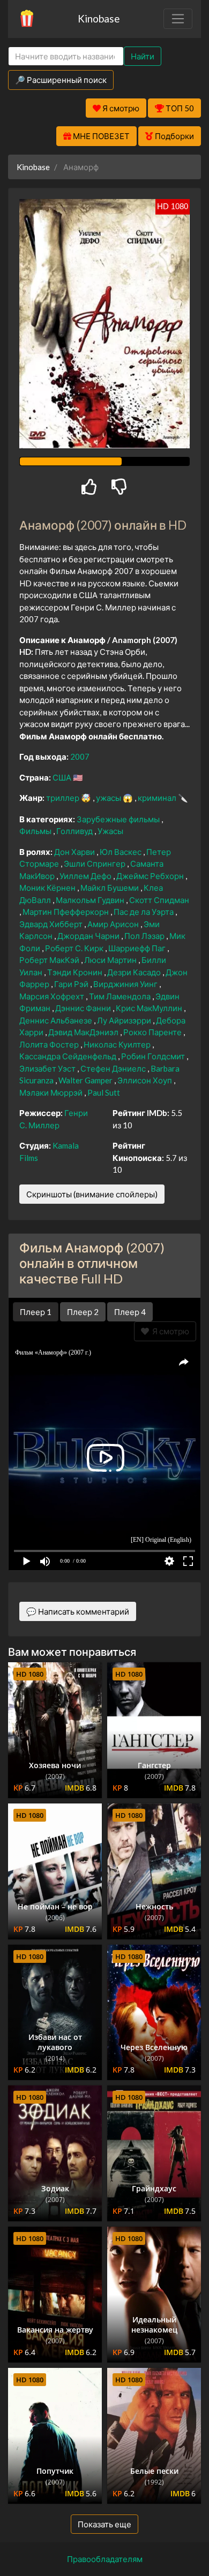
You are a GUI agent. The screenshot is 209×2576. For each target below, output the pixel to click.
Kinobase (99, 18)
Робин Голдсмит (154, 1056)
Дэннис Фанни (84, 1008)
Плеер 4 (130, 1312)
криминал (158, 798)
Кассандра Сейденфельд (69, 1056)
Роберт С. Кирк (75, 948)
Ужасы (110, 831)
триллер (64, 798)
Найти (143, 56)
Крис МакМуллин (150, 1008)
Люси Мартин (111, 960)
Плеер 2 (83, 1312)
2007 (80, 756)
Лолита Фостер (50, 1044)
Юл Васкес (121, 852)
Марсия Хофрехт (53, 996)
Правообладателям (105, 2559)
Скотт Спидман (159, 900)
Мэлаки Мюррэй (52, 1092)
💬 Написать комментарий (78, 1611)
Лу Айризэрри (125, 1020)
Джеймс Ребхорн (151, 876)
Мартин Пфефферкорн (66, 912)
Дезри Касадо (135, 972)
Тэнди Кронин (76, 972)
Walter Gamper (86, 1080)
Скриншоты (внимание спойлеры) (92, 1194)
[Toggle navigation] (178, 19)
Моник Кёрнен (48, 888)
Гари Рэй (72, 984)
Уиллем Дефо (86, 876)
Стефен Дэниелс (114, 1068)
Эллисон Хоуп (145, 1080)
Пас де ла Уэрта (144, 912)
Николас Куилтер (118, 1044)
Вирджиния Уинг (126, 984)
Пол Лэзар (145, 936)
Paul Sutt (104, 1092)
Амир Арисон (114, 924)
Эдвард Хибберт (52, 924)
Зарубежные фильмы (119, 819)
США (63, 777)
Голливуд (75, 831)
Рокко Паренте (153, 1032)
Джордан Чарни (89, 936)
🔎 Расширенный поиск (61, 80)
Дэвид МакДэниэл (84, 1032)
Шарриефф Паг (138, 948)
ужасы (109, 798)
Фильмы (36, 831)
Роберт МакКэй (50, 960)
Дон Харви (75, 852)
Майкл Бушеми (110, 888)
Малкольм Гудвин (91, 900)
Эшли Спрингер (95, 863)
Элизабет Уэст (48, 1068)
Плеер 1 (36, 1312)
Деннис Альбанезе (57, 1020)
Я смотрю (169, 1331)
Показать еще (104, 2524)
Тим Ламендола (121, 996)
